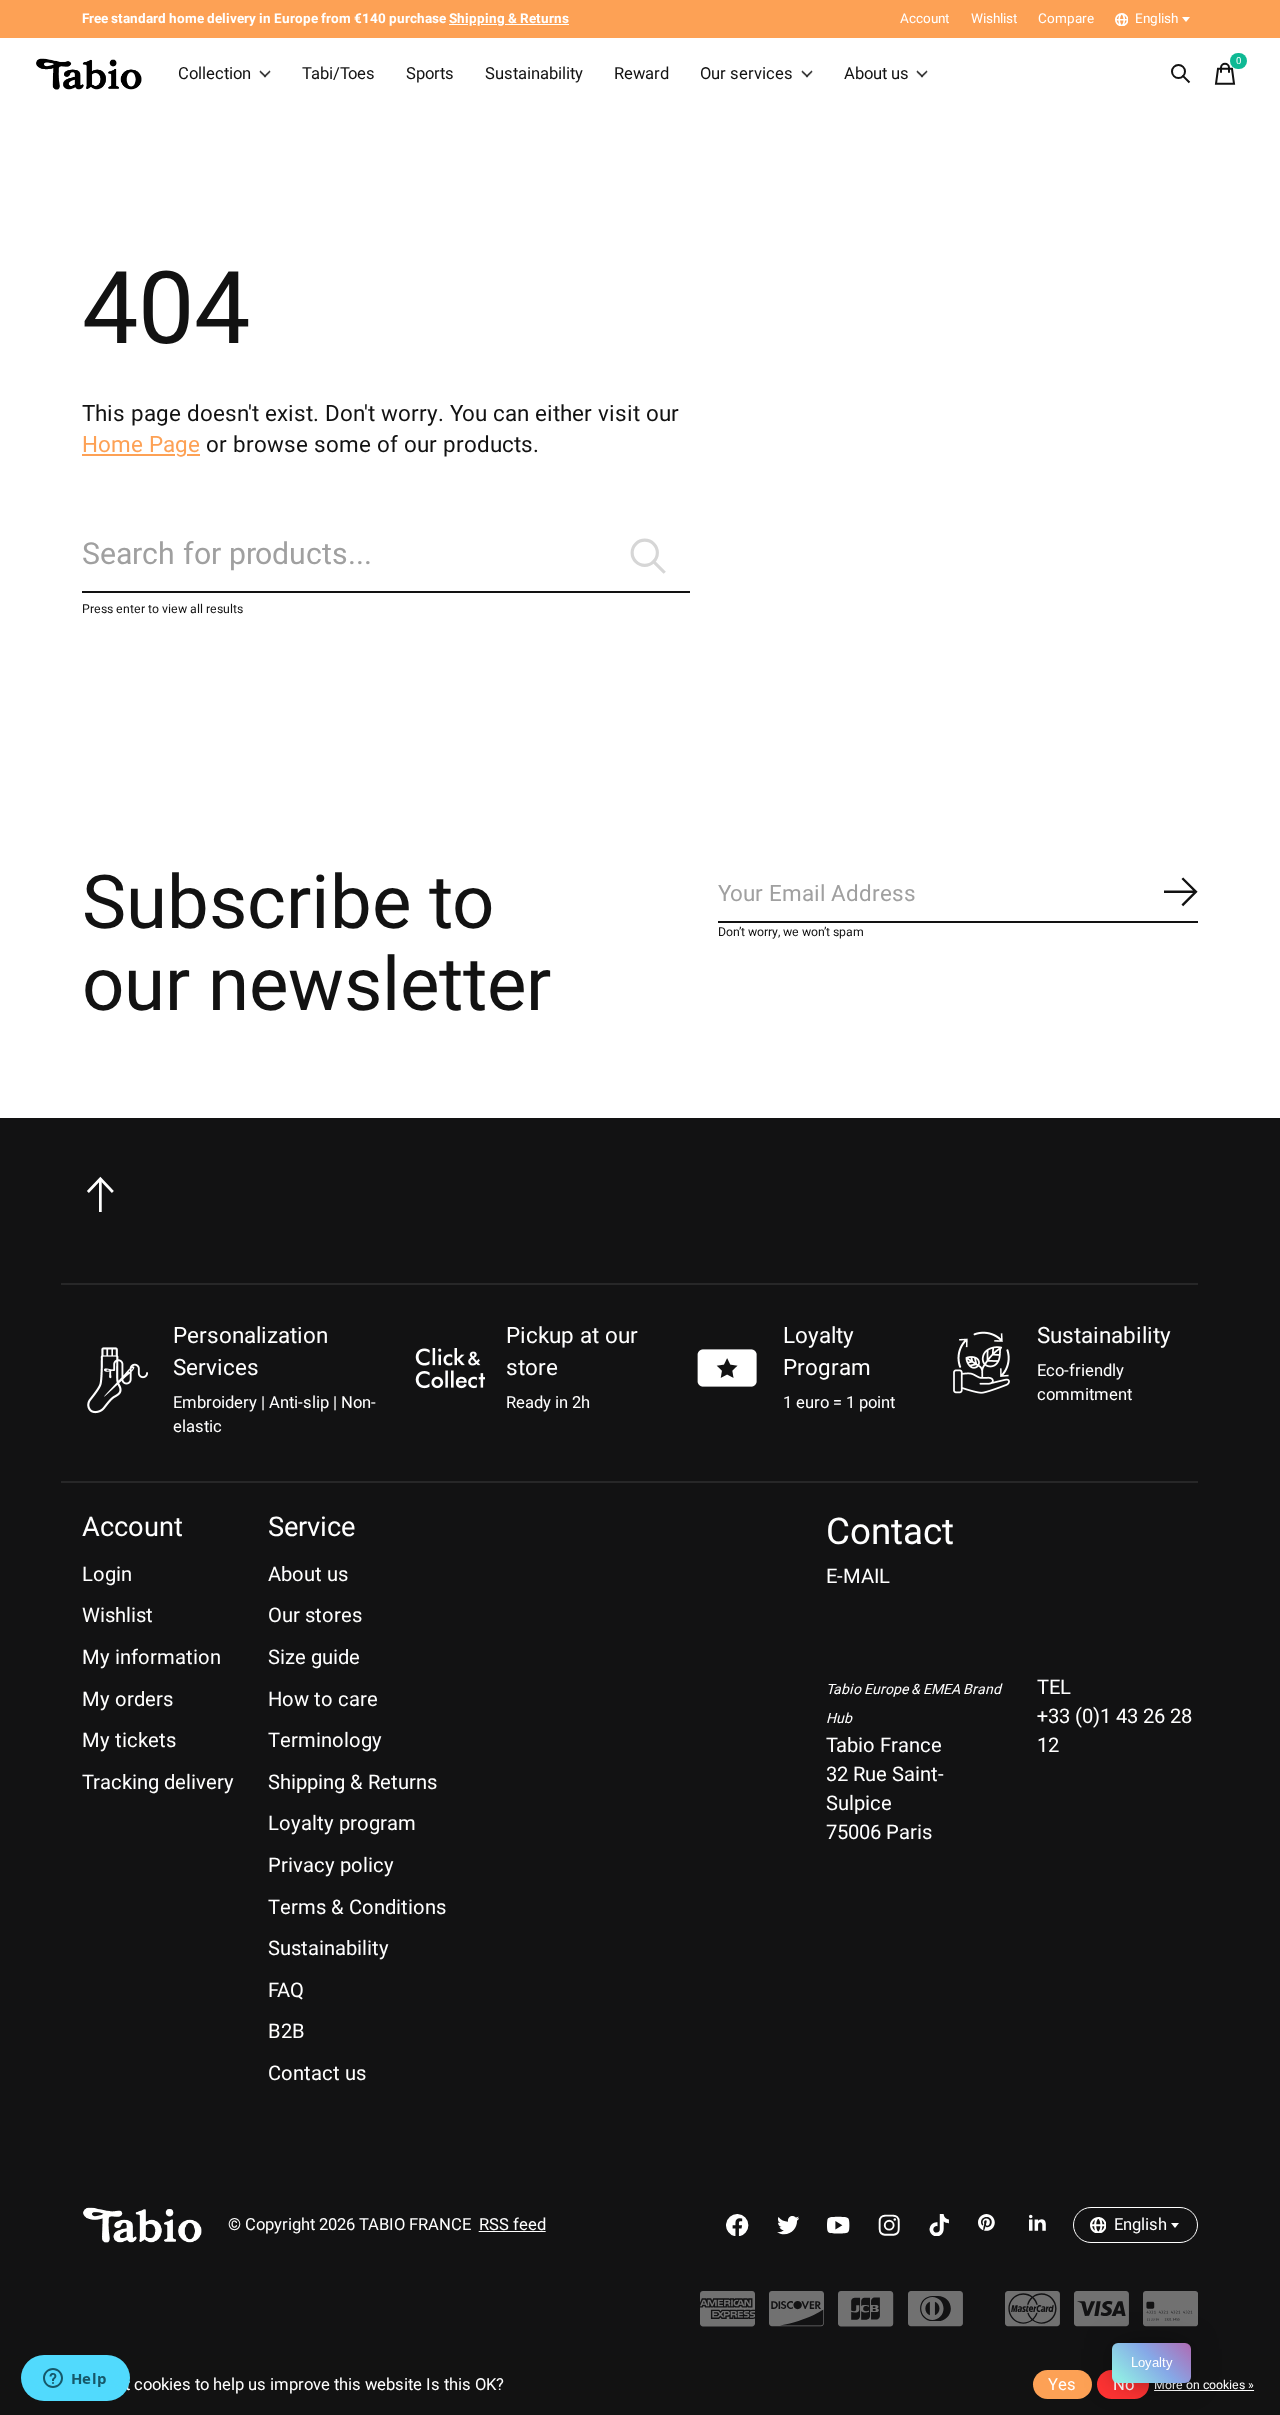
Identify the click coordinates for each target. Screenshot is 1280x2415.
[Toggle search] (1181, 74)
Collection (214, 74)
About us (876, 74)
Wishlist (117, 1615)
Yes (1062, 2385)
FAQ (286, 1990)
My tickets (129, 1740)
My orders (127, 1699)
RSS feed (512, 2225)
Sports (430, 74)
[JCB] (865, 2318)
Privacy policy (331, 1865)
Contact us (317, 2073)
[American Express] (727, 2318)
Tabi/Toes (338, 74)
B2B (286, 2031)
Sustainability (534, 74)
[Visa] (1101, 2318)
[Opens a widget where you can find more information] (75, 2380)
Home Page (141, 445)
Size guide (314, 1657)
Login (107, 1574)
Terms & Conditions (357, 1907)
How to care (323, 1699)
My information (151, 1657)
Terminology (325, 1740)
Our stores (315, 1615)
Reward (641, 74)
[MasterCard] (1032, 2318)
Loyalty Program (827, 1352)
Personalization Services (250, 1352)
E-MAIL (858, 1576)
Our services (746, 74)
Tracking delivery (158, 1782)
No (1123, 2385)
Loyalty (1152, 2362)
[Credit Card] (1170, 2318)
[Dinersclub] (935, 2318)
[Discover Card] (796, 2318)
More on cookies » (1204, 2385)
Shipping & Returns (352, 1782)
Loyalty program (342, 1823)
